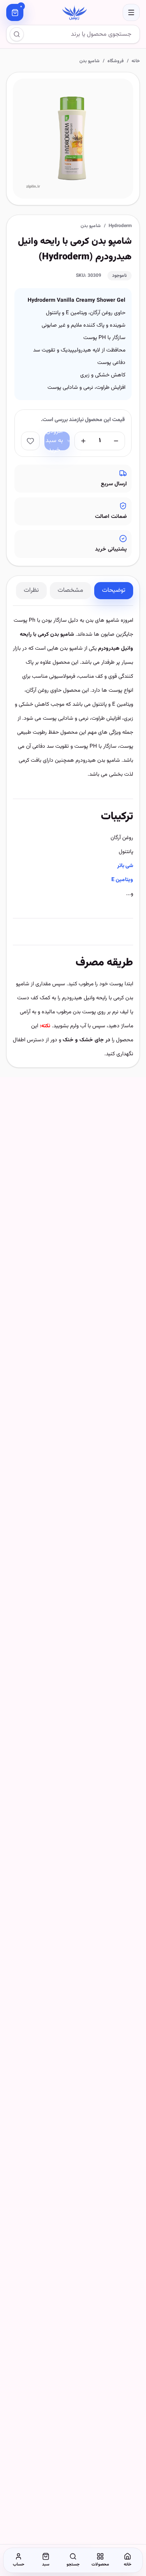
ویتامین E (122, 880)
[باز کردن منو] (131, 12)
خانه (136, 61)
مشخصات (70, 590)
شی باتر (125, 866)
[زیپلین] (73, 12)
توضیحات (114, 590)
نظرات (31, 590)
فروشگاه (116, 61)
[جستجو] (17, 34)
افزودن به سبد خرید (54, 441)
